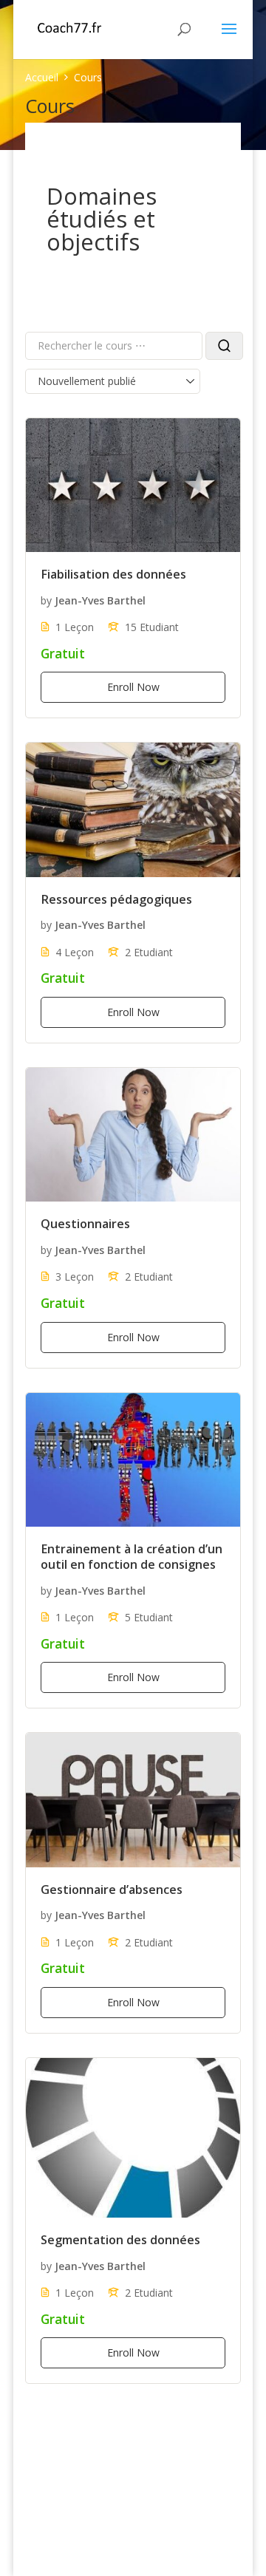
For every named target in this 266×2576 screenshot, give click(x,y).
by (46, 600)
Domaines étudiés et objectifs (102, 219)
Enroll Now (133, 687)
